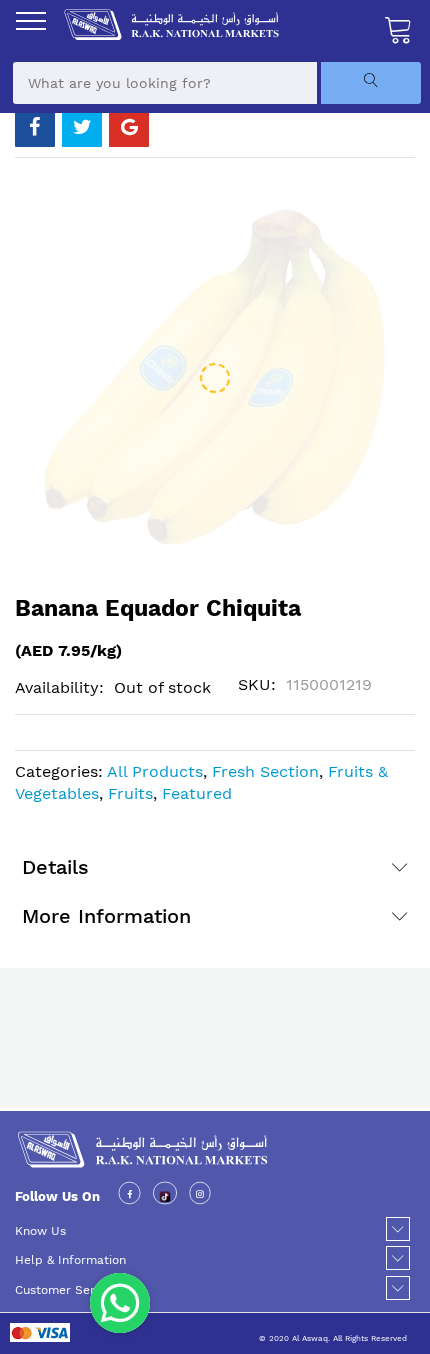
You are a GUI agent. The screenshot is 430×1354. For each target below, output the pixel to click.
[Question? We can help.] (120, 1303)
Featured (197, 793)
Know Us (40, 1231)
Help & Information (70, 1260)
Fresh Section (265, 771)
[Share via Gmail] (129, 127)
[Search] (371, 83)
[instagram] (200, 1196)
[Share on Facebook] (35, 127)
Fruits (130, 793)
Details (55, 867)
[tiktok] (165, 1196)
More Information (106, 916)
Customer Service (66, 1290)
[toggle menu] (31, 21)
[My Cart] (399, 29)
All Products (155, 771)
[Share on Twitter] (82, 127)
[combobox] (165, 83)
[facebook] (129, 1196)
